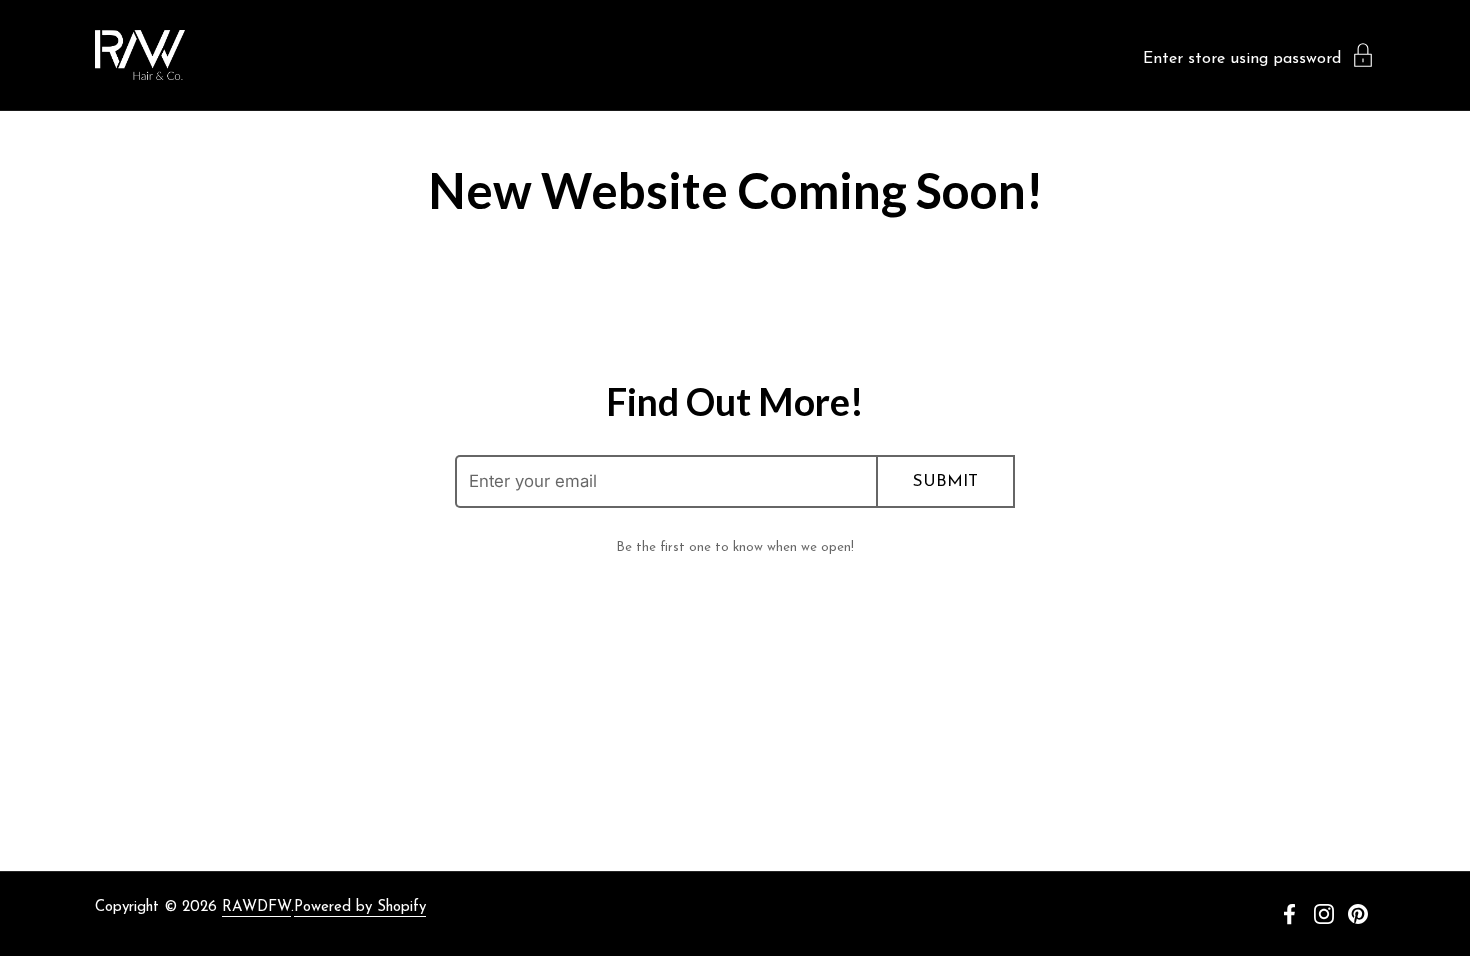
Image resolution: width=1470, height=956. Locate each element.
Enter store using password (1242, 59)
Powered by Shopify (360, 907)
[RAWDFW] (140, 55)
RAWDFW (256, 907)
